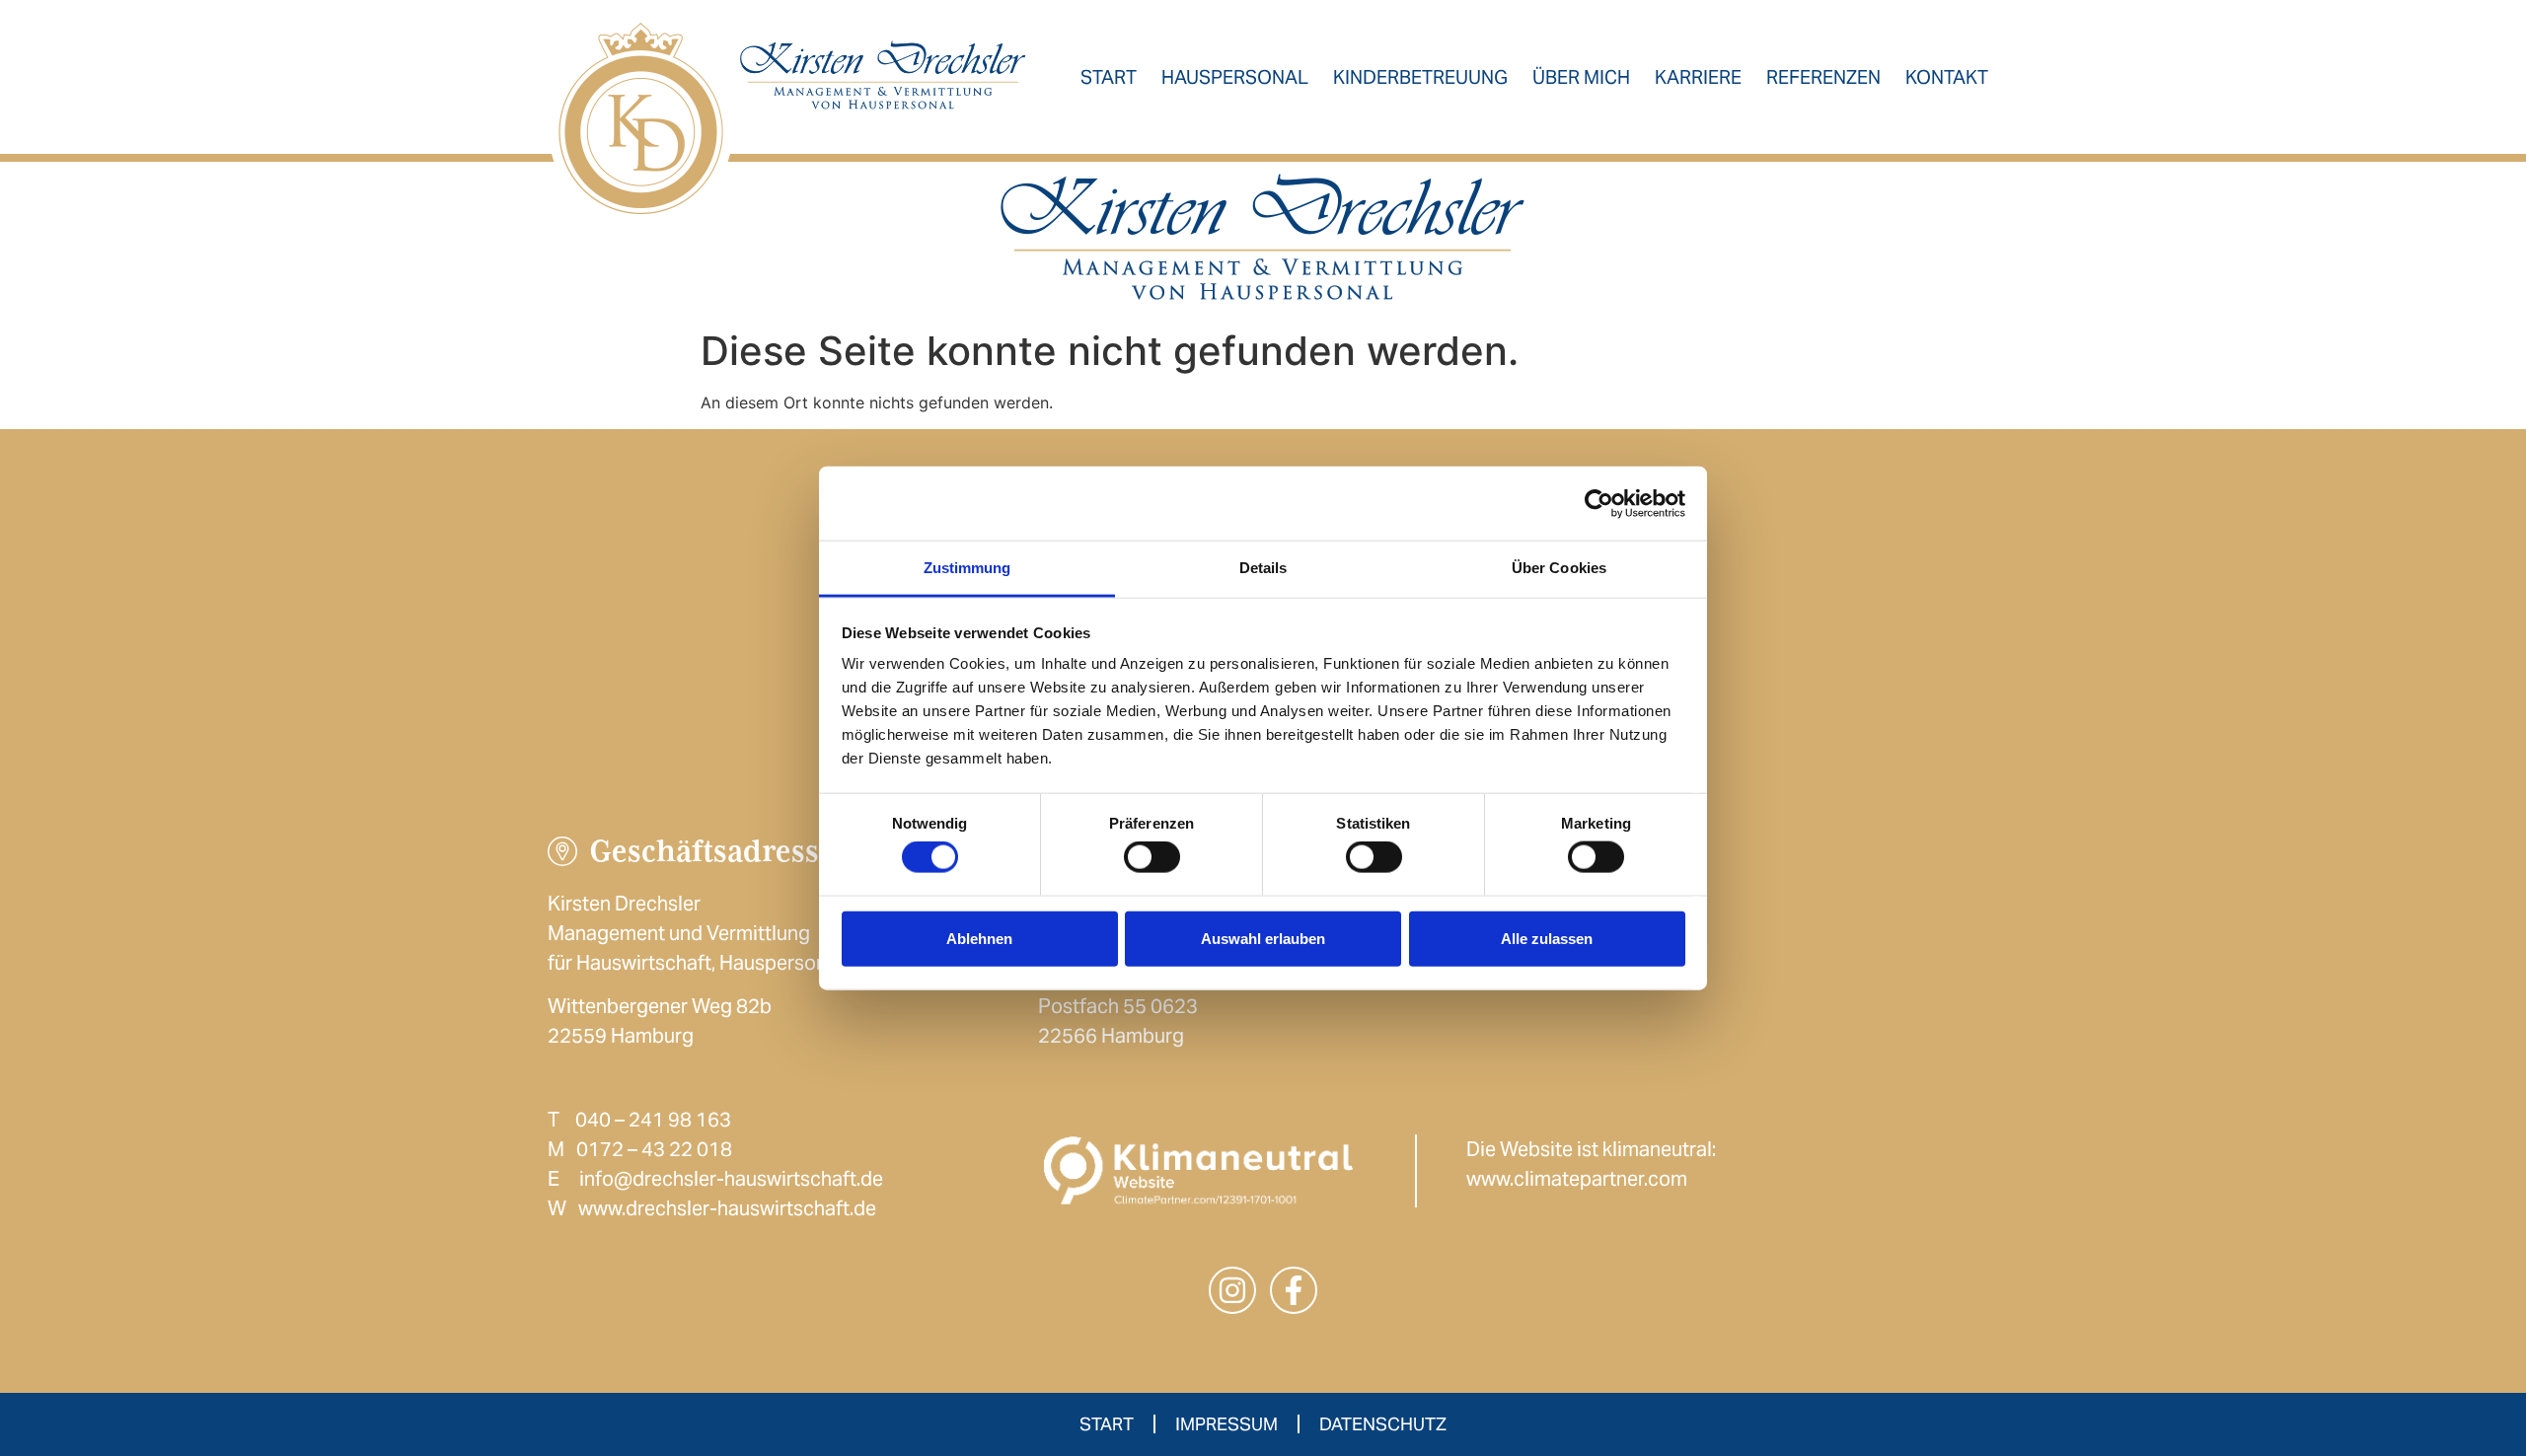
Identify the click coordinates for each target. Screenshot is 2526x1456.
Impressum (1226, 1424)
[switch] (1152, 857)
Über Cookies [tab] (1559, 568)
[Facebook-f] (1294, 1290)
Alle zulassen (1547, 938)
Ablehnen (979, 938)
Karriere (1698, 77)
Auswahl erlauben (1263, 938)
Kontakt (1947, 77)
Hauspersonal (1235, 77)
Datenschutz (1383, 1424)
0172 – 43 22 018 (654, 1149)
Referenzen (1823, 77)
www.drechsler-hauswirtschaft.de (727, 1208)
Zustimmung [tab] (967, 568)
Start (1109, 77)
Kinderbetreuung (1420, 77)
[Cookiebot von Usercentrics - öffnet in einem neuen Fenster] (1599, 503)
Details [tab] (1263, 568)
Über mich (1581, 77)
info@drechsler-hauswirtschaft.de (731, 1179)
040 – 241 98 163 (653, 1120)
